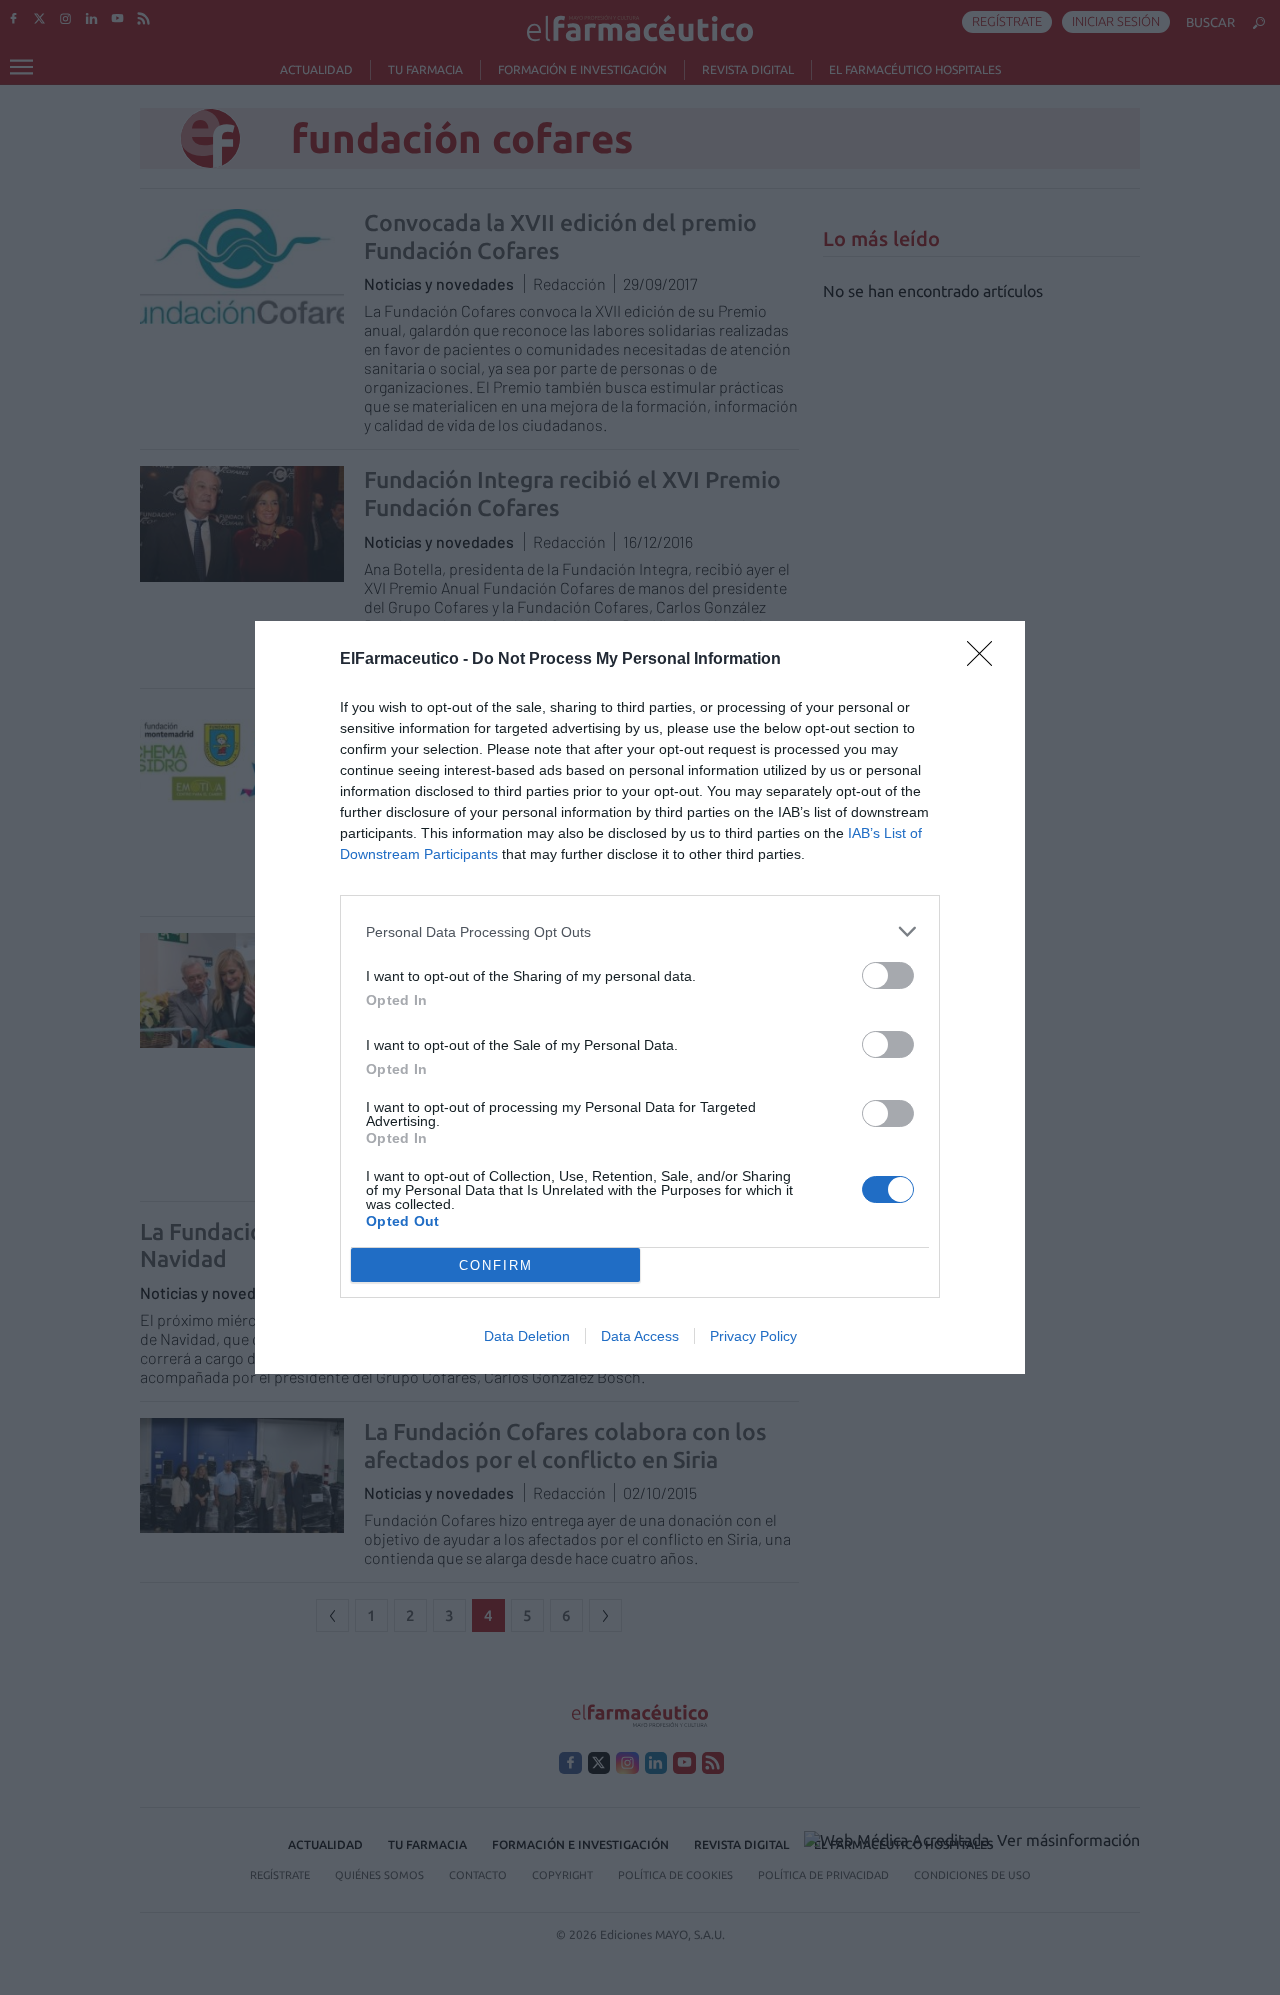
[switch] (888, 975)
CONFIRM (496, 1265)
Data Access (640, 1336)
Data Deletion (527, 1336)
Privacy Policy (753, 1336)
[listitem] (640, 931)
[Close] (986, 660)
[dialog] (640, 997)
